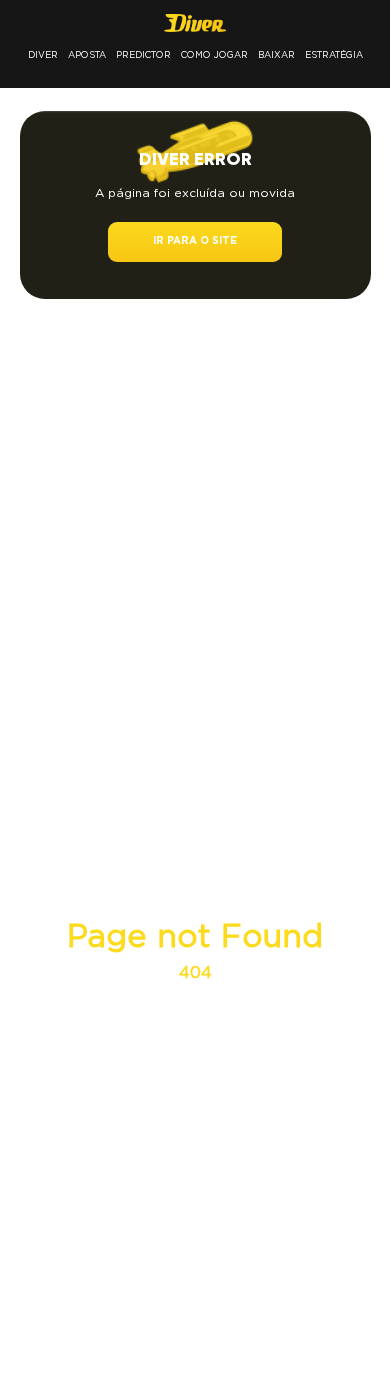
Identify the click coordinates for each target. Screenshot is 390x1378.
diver (43, 55)
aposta (87, 55)
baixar (276, 55)
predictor (143, 55)
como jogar (214, 55)
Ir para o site (195, 241)
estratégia (334, 55)
